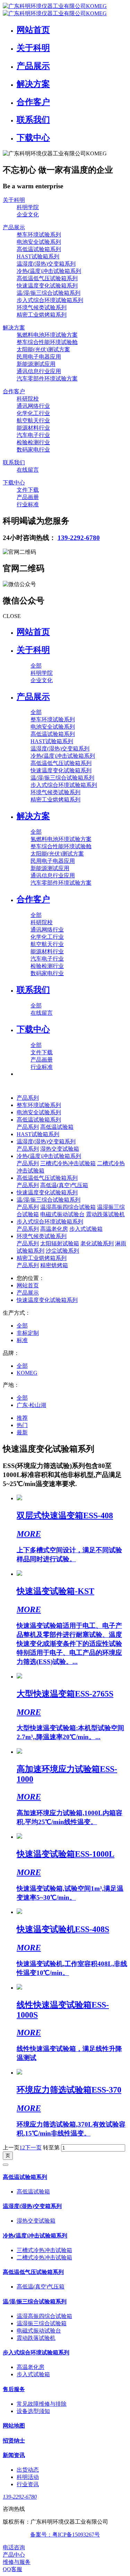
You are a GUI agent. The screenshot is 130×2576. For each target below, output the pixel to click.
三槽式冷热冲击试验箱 (68, 1163)
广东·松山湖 (31, 1405)
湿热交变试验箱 (60, 1149)
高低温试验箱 (57, 1127)
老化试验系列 (97, 1243)
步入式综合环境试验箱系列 (50, 1222)
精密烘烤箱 (54, 1265)
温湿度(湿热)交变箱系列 (46, 1141)
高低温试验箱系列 (39, 1120)
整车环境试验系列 (39, 1105)
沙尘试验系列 (62, 1251)
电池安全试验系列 (39, 1112)
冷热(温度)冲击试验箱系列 (49, 1156)
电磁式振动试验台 (62, 1214)
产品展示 (28, 1293)
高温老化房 (54, 1229)
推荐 (22, 1418)
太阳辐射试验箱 (60, 1243)
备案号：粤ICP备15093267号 (65, 2535)
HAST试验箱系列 (38, 1134)
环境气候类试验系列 (42, 1236)
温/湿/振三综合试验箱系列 (49, 1200)
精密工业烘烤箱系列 (42, 1258)
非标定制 (28, 1333)
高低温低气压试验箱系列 (47, 1178)
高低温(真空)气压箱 (64, 1185)
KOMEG (27, 1373)
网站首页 (33, 632)
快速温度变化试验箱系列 (47, 1192)
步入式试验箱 (86, 1229)
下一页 (33, 2148)
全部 (36, 666)
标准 (22, 1340)
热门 (22, 1425)
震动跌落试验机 (105, 1214)
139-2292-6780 (79, 538)
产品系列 (28, 1098)
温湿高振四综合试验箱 (68, 1207)
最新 (22, 1432)
